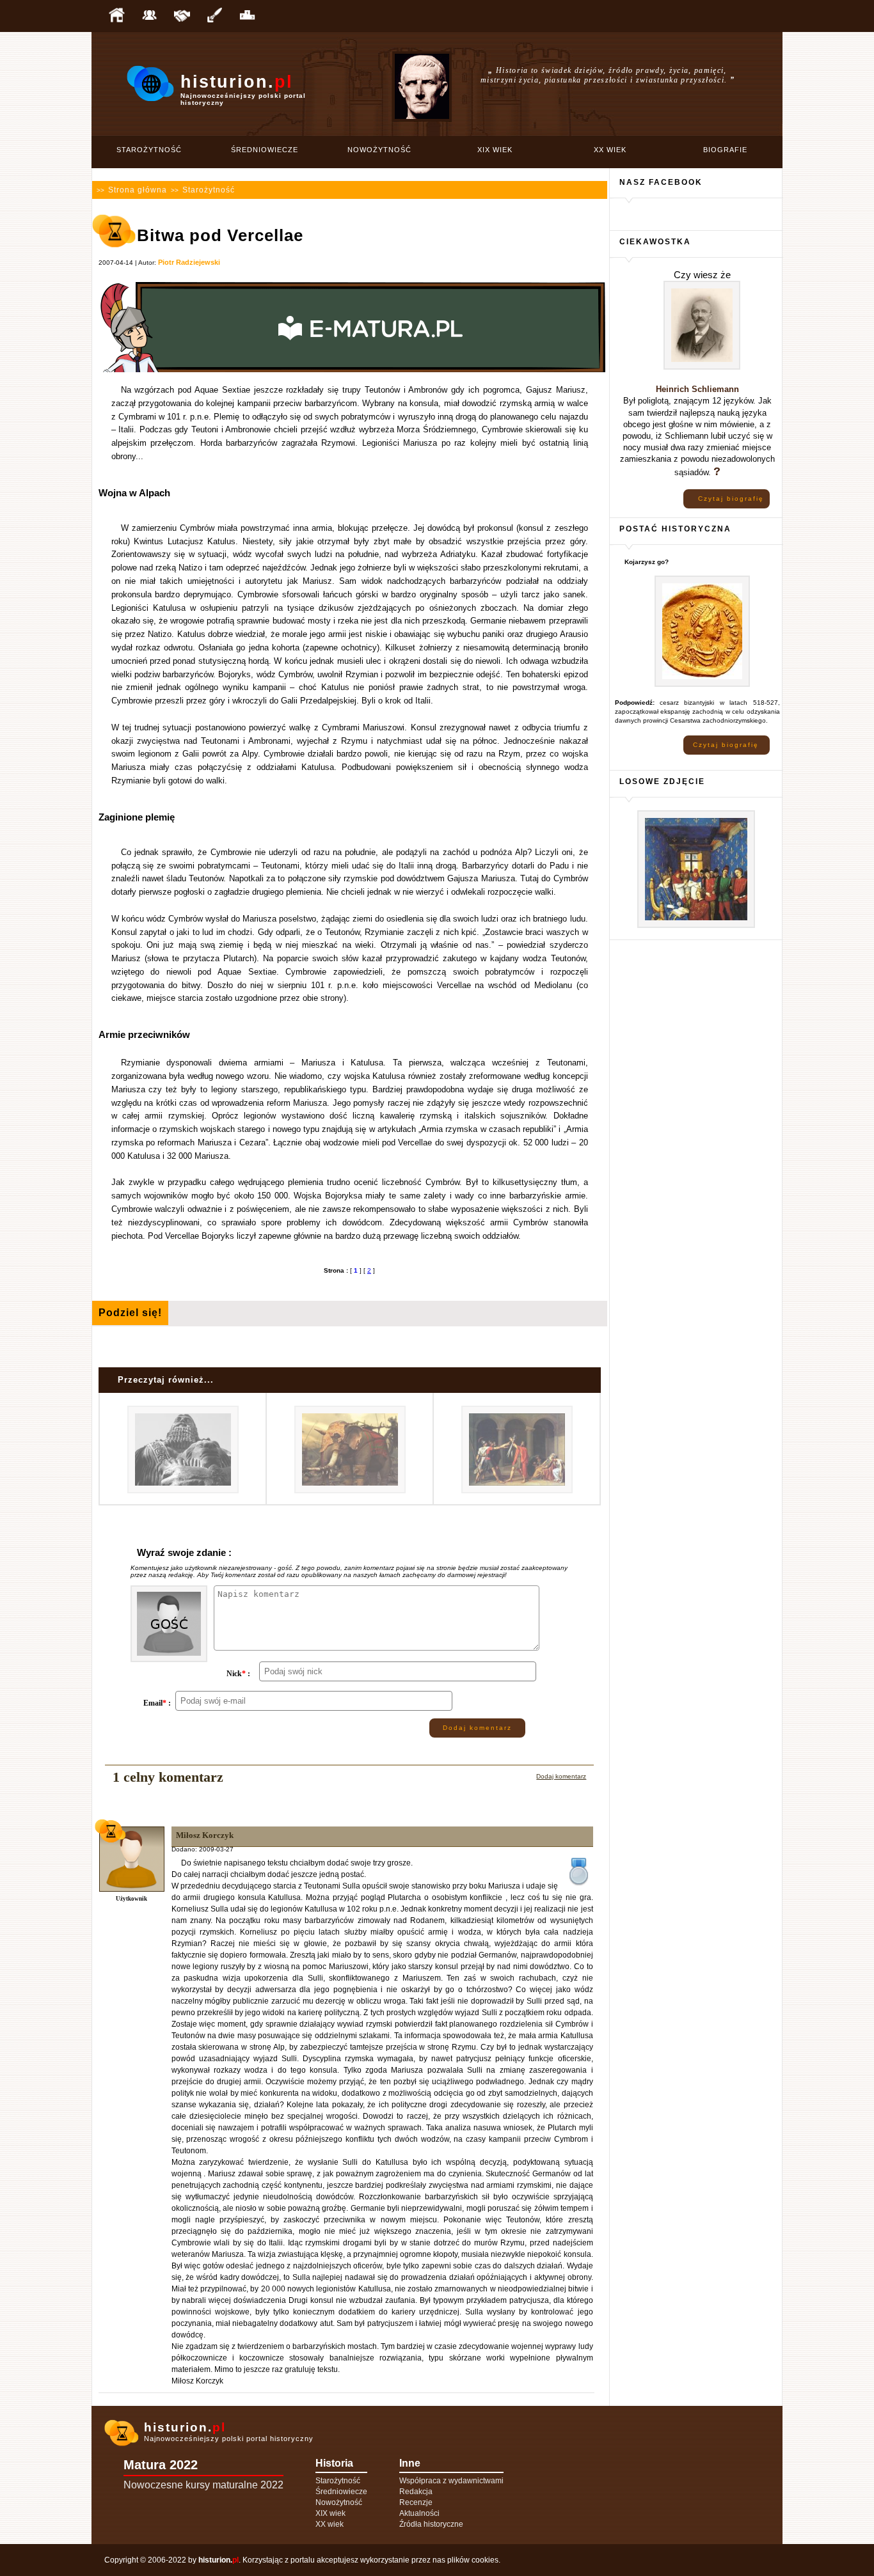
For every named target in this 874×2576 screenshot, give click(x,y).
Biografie (725, 150)
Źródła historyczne (431, 2524)
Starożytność (149, 150)
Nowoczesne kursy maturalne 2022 (203, 2485)
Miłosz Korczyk (205, 1835)
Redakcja (416, 2492)
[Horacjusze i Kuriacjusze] (517, 1491)
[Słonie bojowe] (350, 1491)
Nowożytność (379, 150)
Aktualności (419, 2513)
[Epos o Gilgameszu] (183, 1491)
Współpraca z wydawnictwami (451, 2481)
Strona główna (138, 190)
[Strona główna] (116, 16)
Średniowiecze (265, 150)
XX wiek (610, 150)
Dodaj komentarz (477, 1728)
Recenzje (416, 2502)
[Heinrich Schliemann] (702, 367)
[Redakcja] (149, 16)
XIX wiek (495, 150)
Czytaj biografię (731, 499)
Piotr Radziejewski (189, 262)
